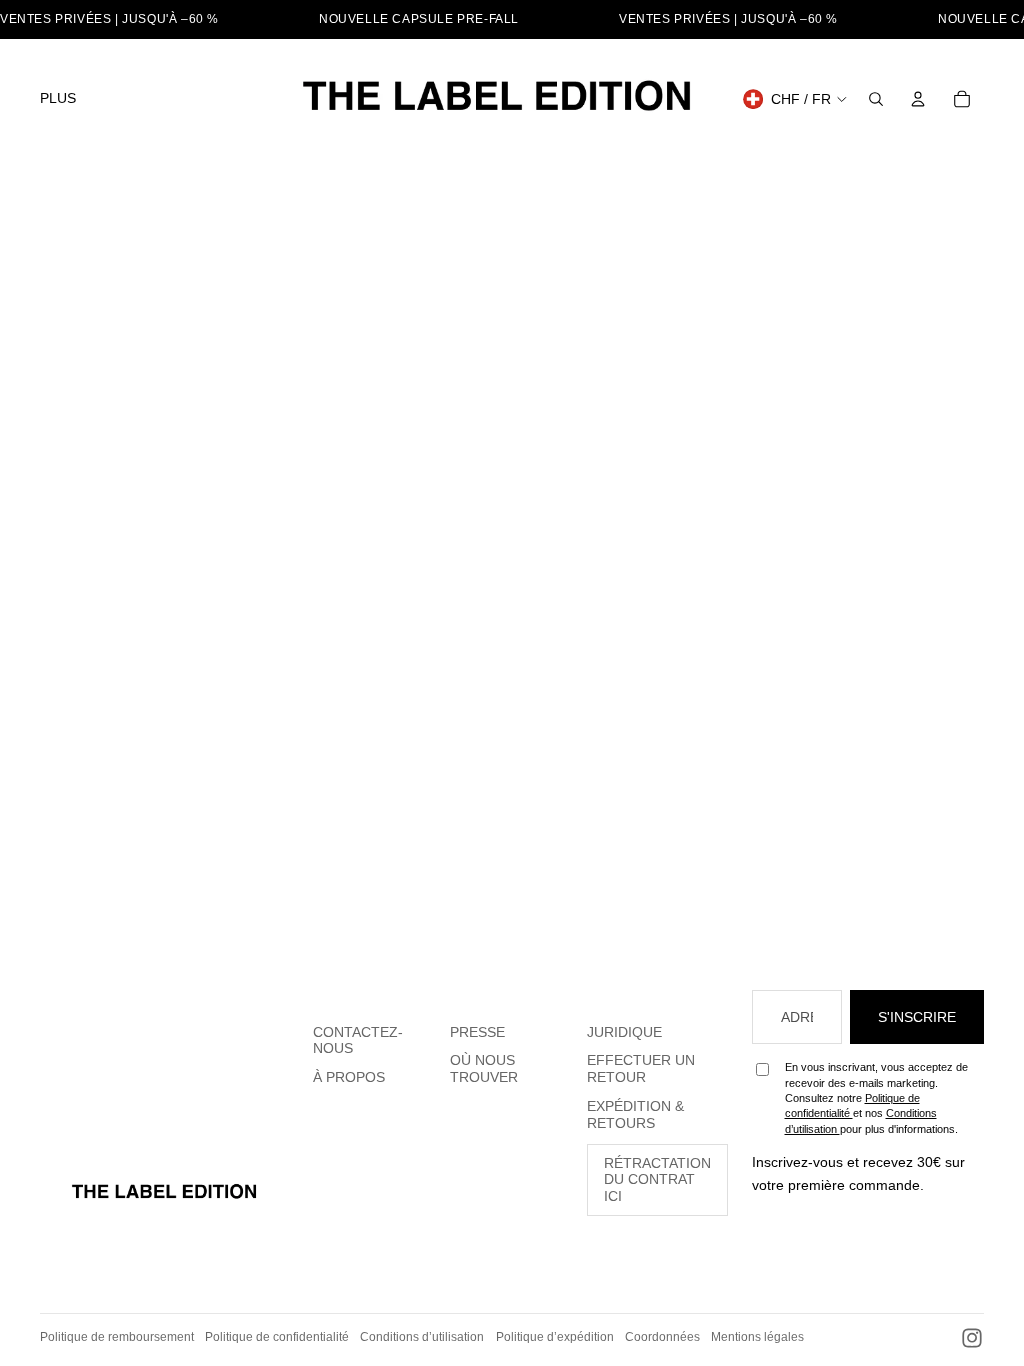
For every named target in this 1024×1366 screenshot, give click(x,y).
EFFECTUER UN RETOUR (641, 1068)
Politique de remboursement (117, 1337)
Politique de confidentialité (277, 1337)
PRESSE (477, 1032)
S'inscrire (917, 1017)
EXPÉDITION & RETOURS (635, 1114)
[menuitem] (58, 99)
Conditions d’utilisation (422, 1337)
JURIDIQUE (624, 1032)
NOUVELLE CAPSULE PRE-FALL (419, 19)
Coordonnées (662, 1337)
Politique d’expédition (555, 1337)
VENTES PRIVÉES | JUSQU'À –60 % (109, 19)
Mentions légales (757, 1337)
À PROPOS (349, 1077)
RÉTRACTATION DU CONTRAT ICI (657, 1180)
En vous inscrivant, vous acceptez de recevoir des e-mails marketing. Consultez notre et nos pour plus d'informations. (876, 1098)
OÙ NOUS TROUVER (484, 1068)
